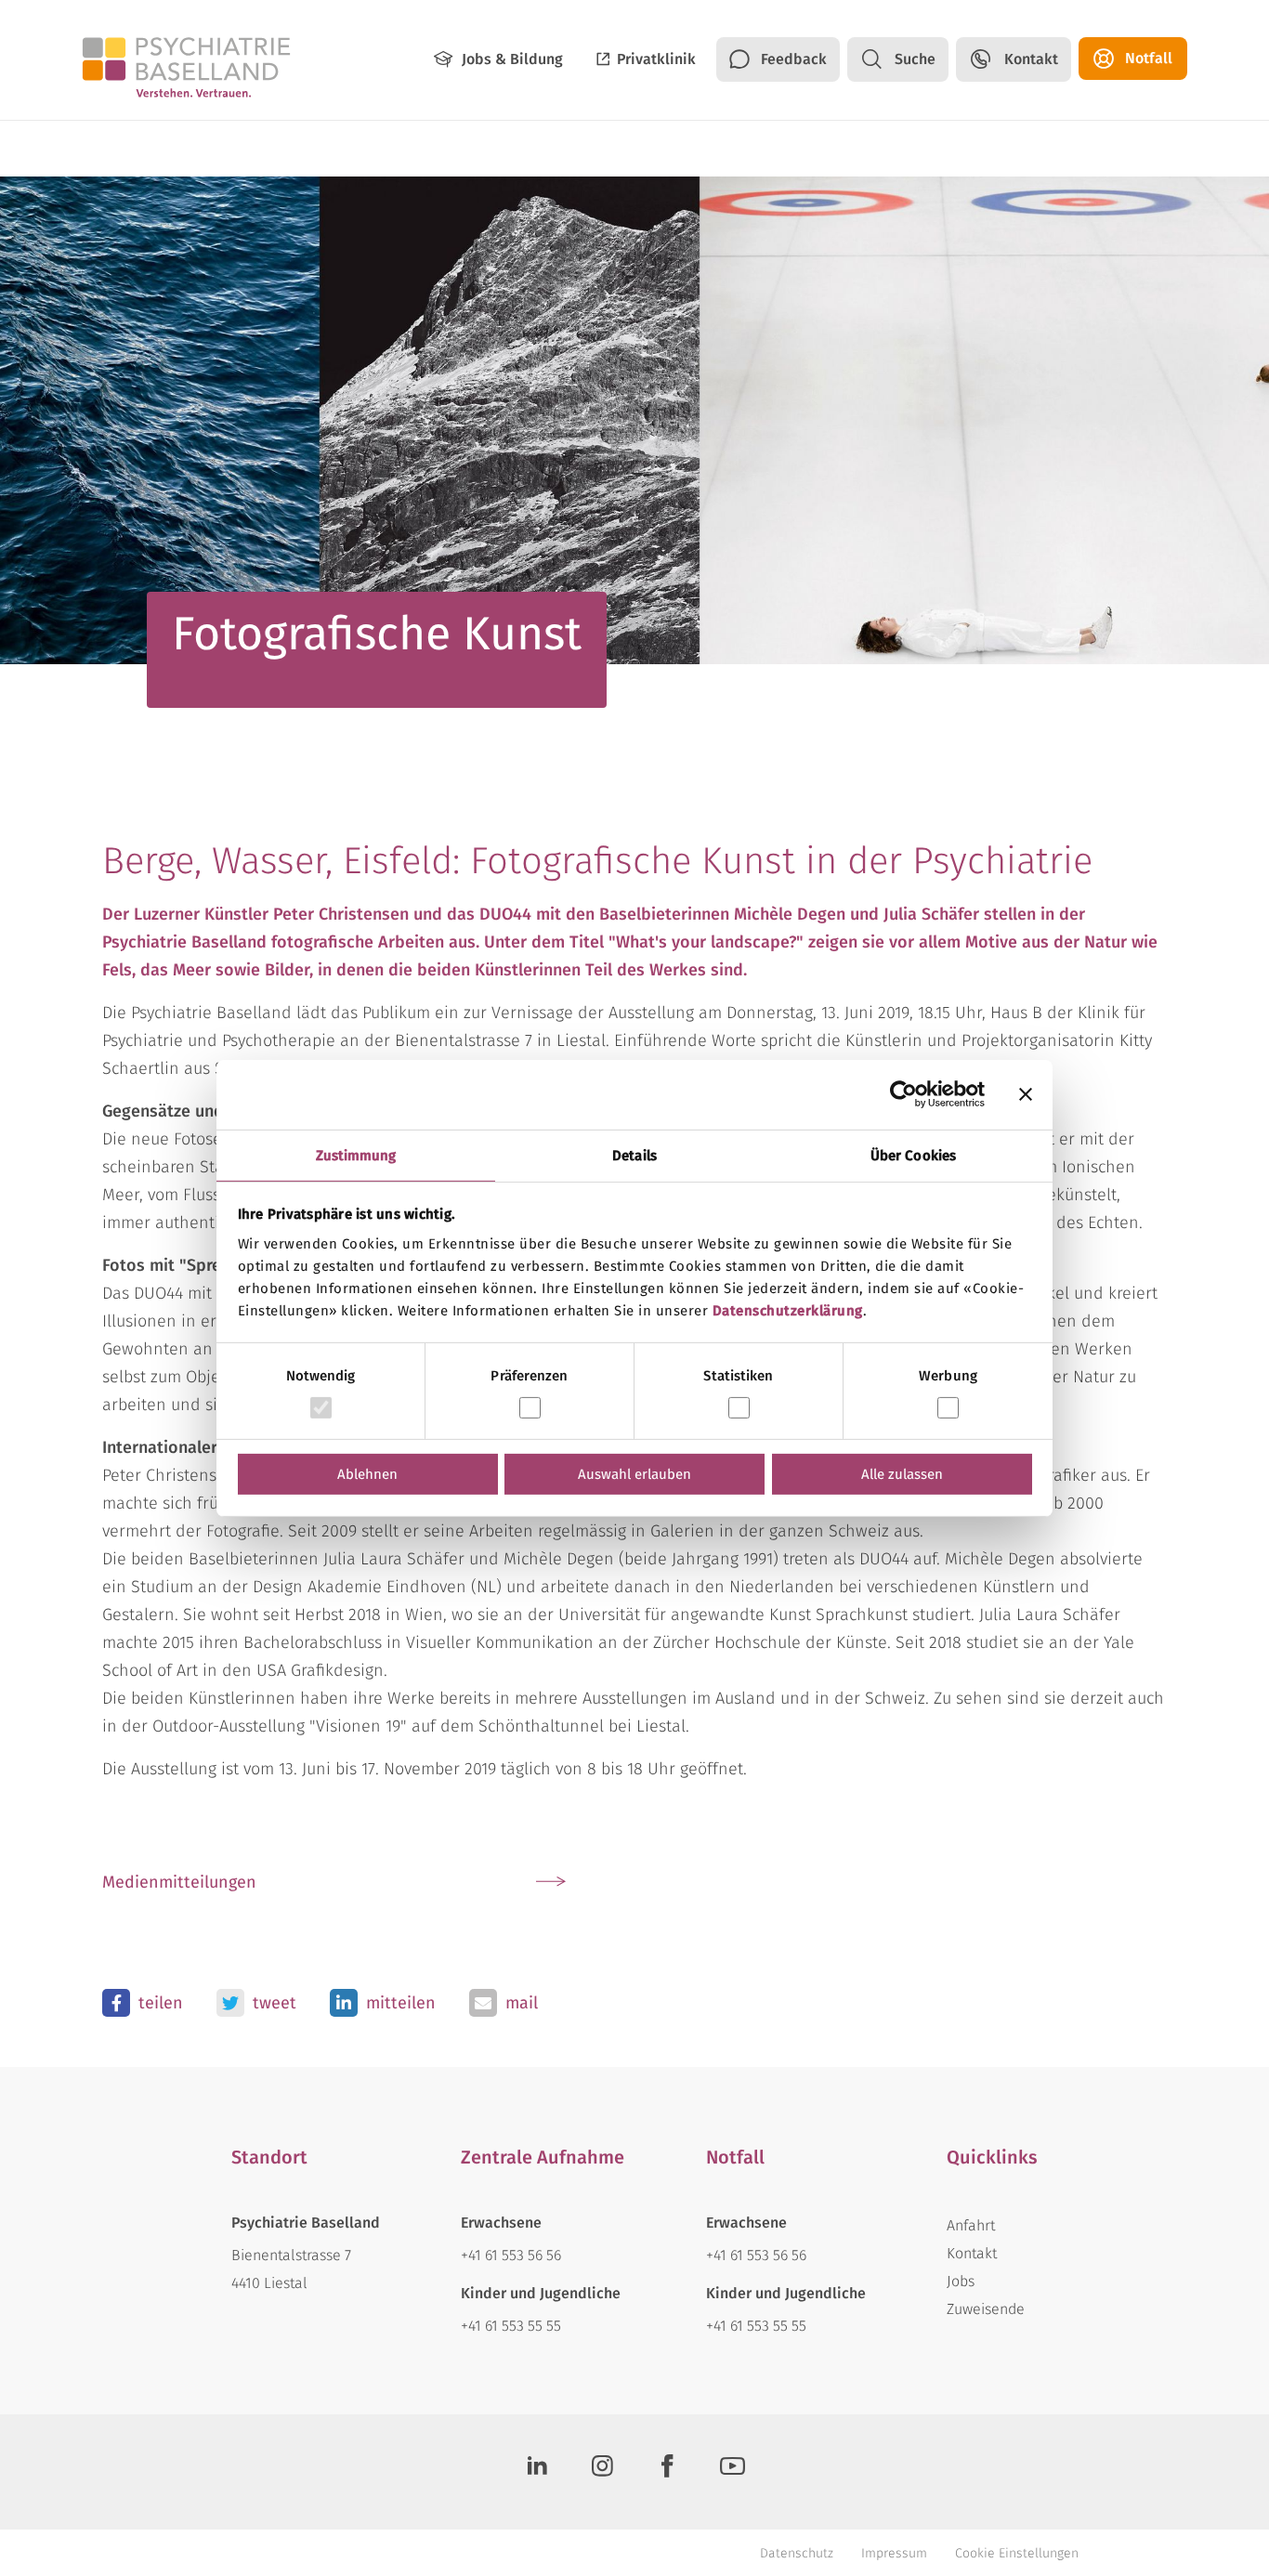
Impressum (894, 2553)
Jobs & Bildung (512, 59)
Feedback (794, 59)
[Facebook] (667, 2472)
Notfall (1149, 58)
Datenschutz (797, 2553)
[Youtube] (732, 2472)
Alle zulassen (902, 1474)
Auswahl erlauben (634, 1474)
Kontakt (1031, 59)
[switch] (530, 1408)
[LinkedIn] (537, 2472)
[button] (143, 2003)
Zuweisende (986, 2309)
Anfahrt (971, 2225)
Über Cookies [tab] (913, 1155)
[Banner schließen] (1026, 1094)
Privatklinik (656, 59)
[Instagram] (602, 2472)
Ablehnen (367, 1474)
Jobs (961, 2281)
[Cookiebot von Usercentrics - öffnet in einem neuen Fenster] (903, 1094)
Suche (915, 59)
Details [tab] (634, 1155)
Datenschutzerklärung (788, 1310)
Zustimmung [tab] (356, 1155)
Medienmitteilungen (179, 1882)
